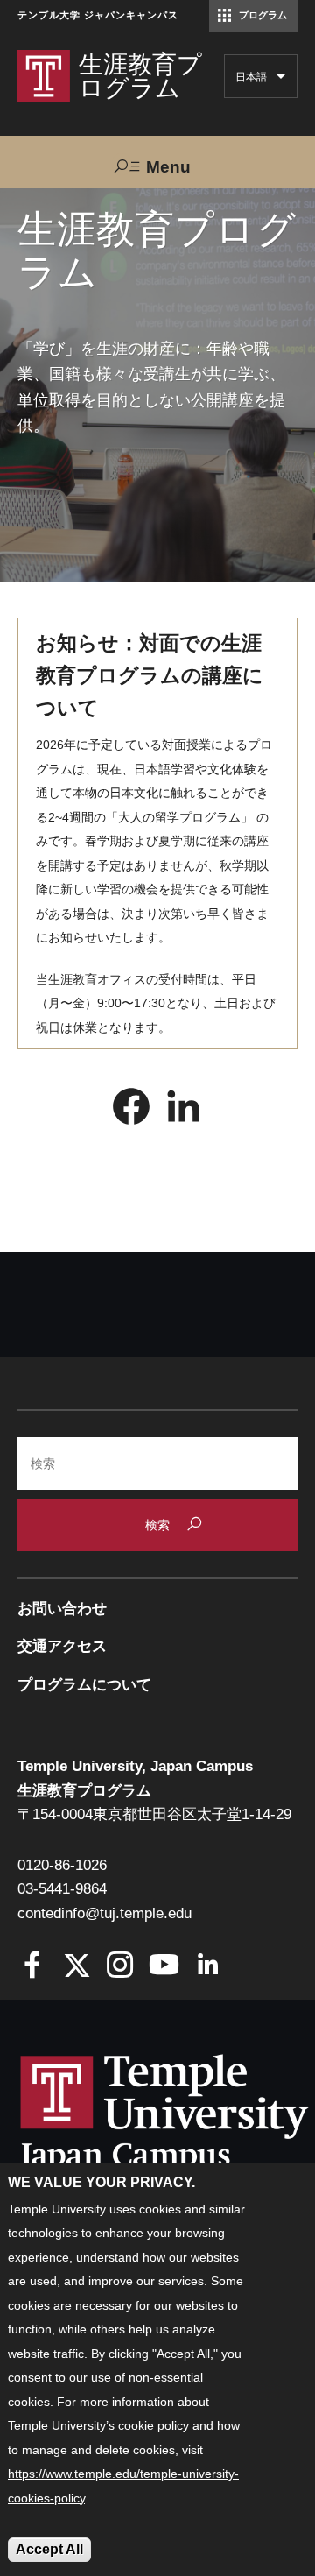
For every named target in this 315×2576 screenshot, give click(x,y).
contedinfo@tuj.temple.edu (105, 1913)
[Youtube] (164, 1967)
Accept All (49, 2549)
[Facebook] (33, 1967)
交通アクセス (62, 1646)
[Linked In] (208, 1967)
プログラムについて (84, 1685)
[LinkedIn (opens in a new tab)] (184, 1111)
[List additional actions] (281, 81)
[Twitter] (77, 1967)
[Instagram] (120, 1967)
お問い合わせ (62, 1609)
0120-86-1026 (62, 1865)
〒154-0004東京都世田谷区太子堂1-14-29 (154, 1814)
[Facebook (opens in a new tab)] (131, 1111)
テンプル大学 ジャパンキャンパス (98, 15)
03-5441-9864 (62, 1889)
